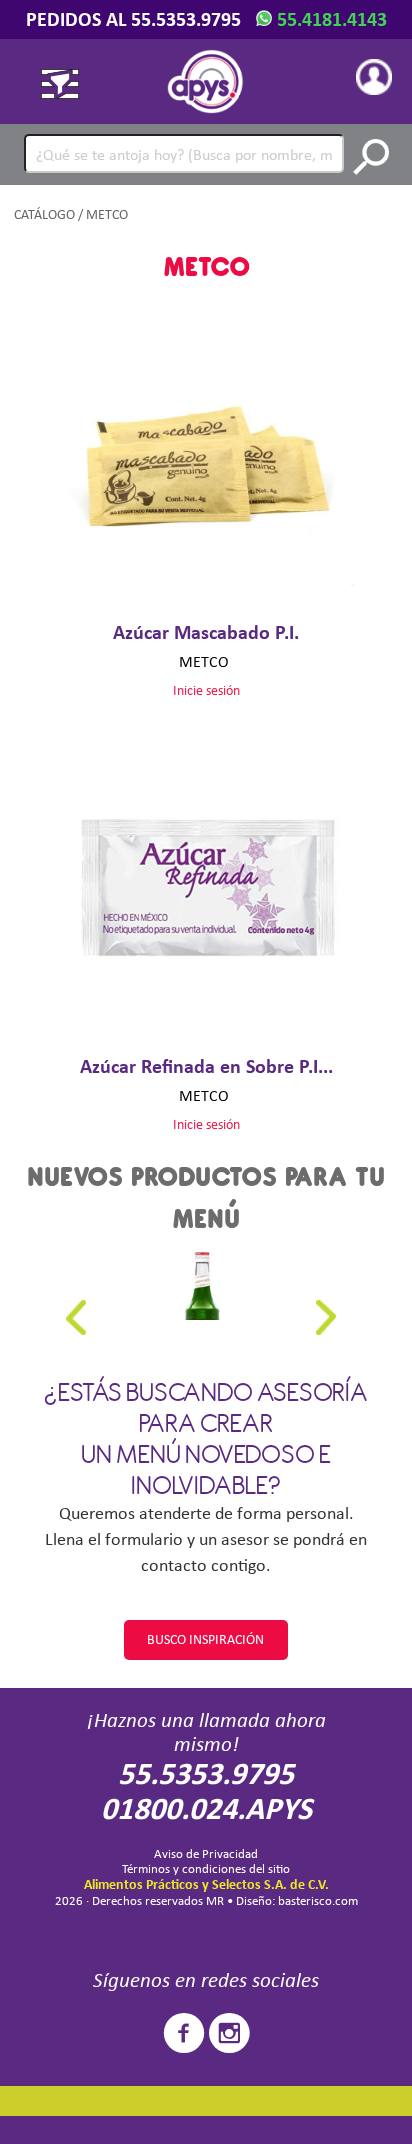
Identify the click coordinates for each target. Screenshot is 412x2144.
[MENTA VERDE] (201, 1285)
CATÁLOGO (44, 214)
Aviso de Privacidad (206, 1853)
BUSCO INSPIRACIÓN (205, 1639)
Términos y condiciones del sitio (206, 1868)
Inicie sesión (206, 690)
